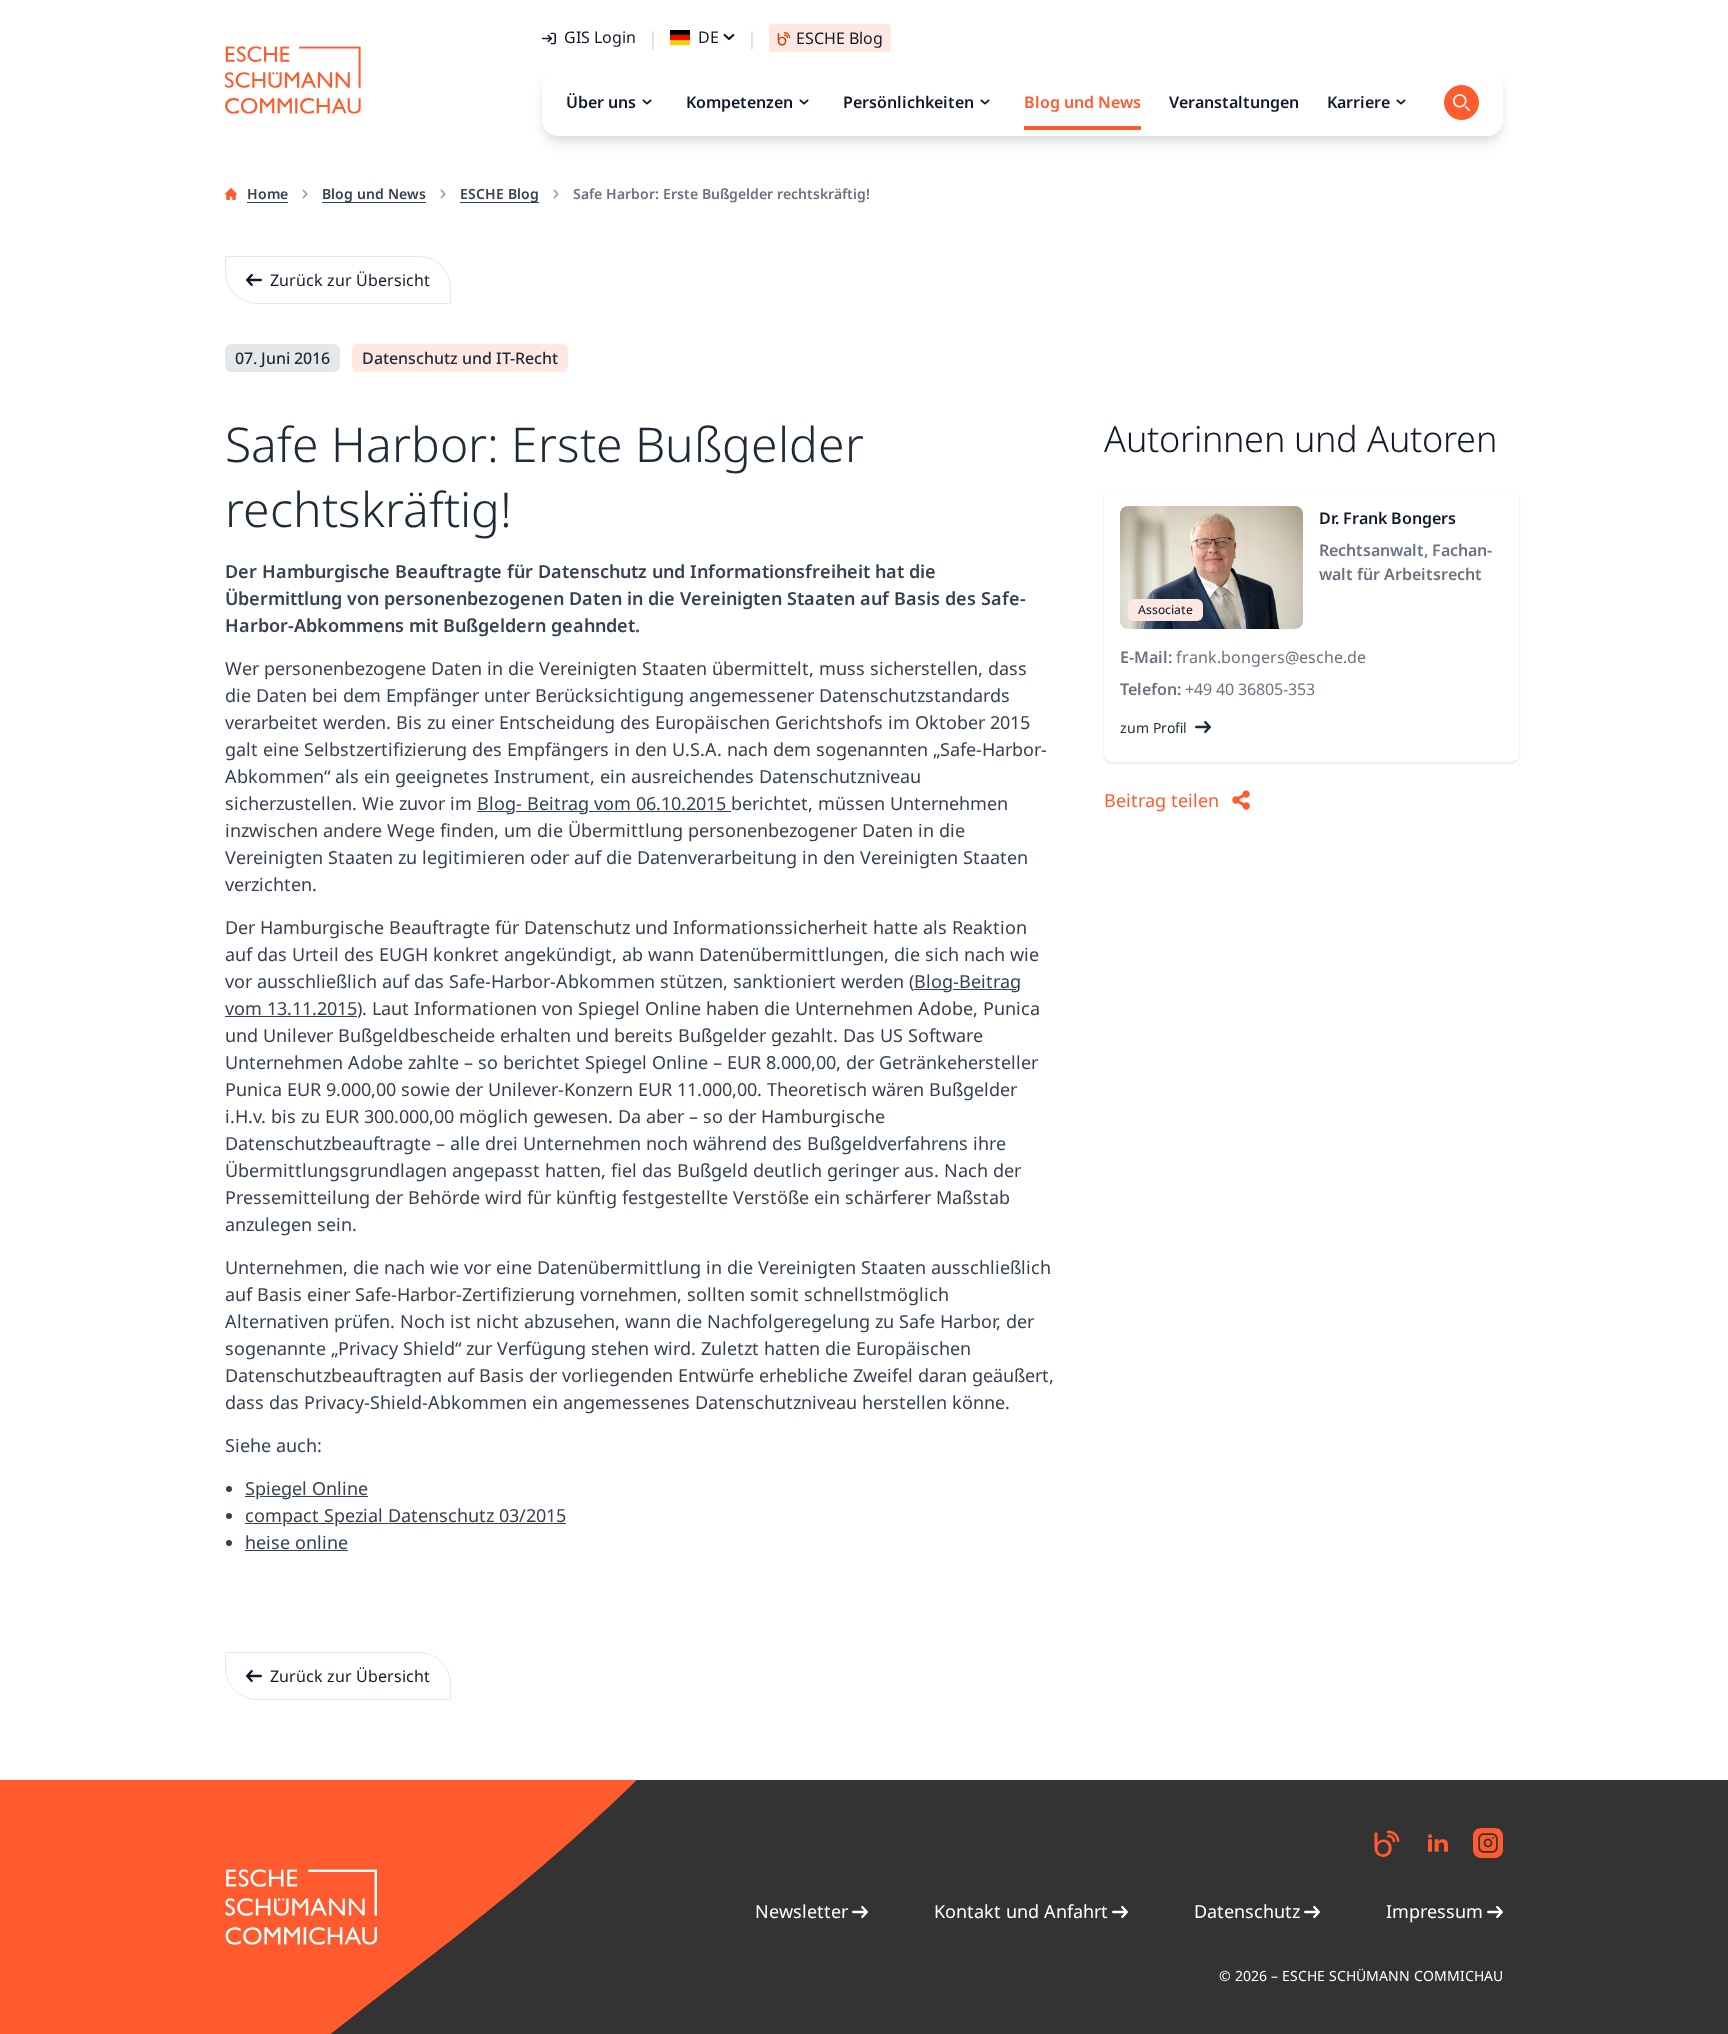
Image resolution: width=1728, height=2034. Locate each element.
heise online (296, 1542)
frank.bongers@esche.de (1271, 657)
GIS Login (600, 37)
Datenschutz (1247, 1911)
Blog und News (374, 193)
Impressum (1434, 1911)
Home (267, 193)
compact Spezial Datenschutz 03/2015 (405, 1515)
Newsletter (801, 1911)
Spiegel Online (306, 1488)
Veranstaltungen (1234, 102)
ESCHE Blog (499, 193)
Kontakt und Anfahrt (1021, 1911)
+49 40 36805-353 (1250, 689)
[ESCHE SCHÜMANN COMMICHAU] (293, 80)
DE (708, 37)
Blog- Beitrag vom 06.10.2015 (604, 803)
